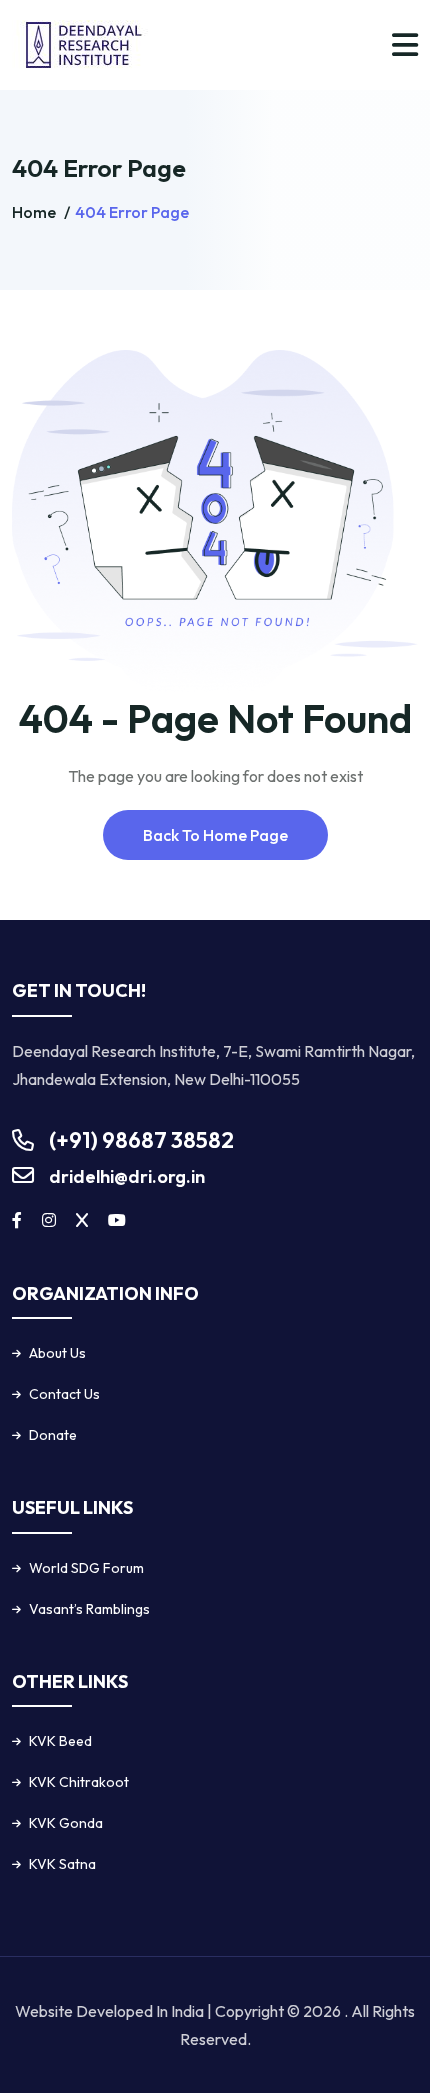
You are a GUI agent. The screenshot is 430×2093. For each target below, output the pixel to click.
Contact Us (64, 1394)
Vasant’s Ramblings (89, 1609)
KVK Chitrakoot (79, 1782)
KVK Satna (62, 1864)
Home (35, 212)
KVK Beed (60, 1741)
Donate (53, 1435)
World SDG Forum (86, 1568)
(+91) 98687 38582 (141, 1140)
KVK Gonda (66, 1823)
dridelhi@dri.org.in (127, 1176)
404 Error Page (132, 212)
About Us (57, 1353)
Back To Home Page (215, 835)
